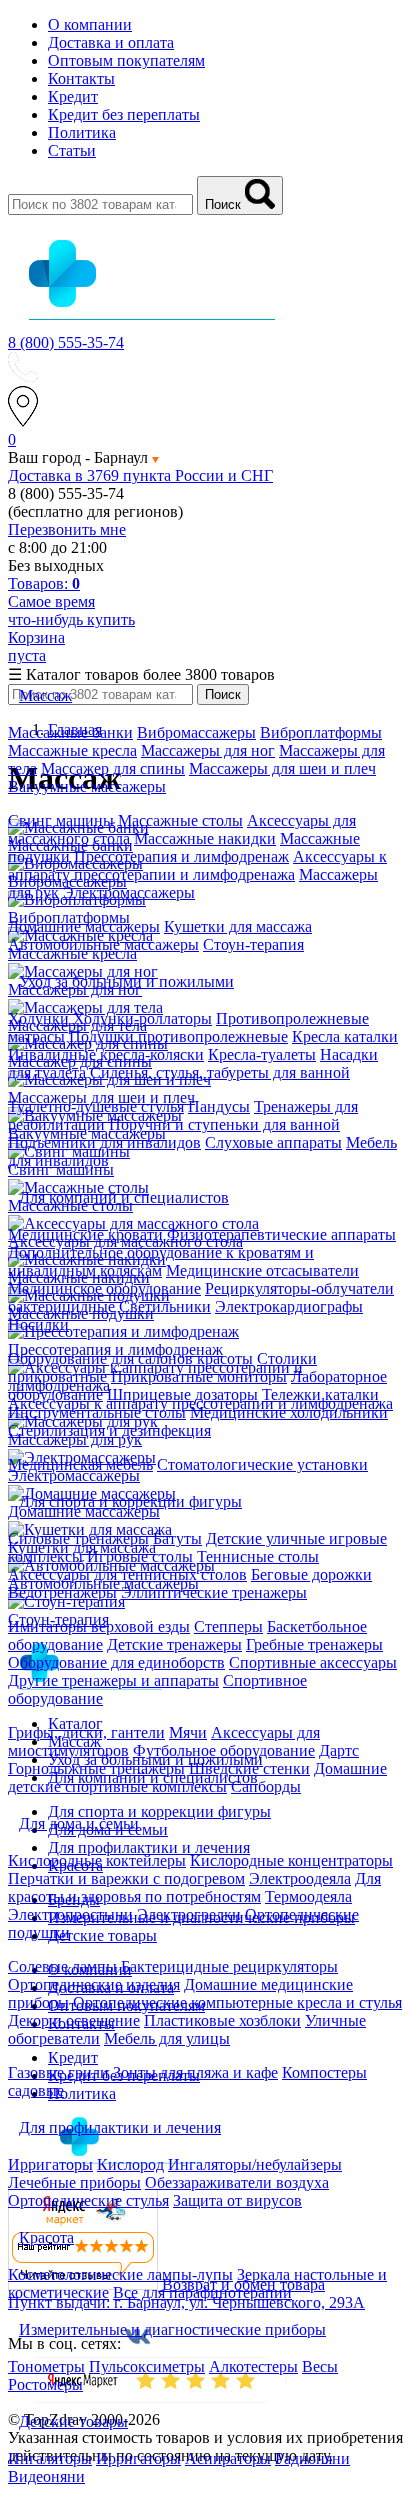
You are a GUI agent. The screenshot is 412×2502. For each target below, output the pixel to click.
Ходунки (40, 1018)
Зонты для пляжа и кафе (195, 2072)
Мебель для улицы (167, 2038)
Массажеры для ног (208, 750)
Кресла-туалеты (262, 1054)
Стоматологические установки (262, 1464)
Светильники (165, 1306)
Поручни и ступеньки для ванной (224, 1124)
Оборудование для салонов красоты (130, 1358)
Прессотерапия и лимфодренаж (181, 856)
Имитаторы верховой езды (99, 1626)
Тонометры (46, 2366)
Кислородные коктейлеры (97, 1860)
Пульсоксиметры (147, 2366)
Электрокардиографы (289, 1306)
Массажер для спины (113, 768)
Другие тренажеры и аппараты (113, 1680)
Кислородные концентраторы (291, 1860)
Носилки (38, 1324)
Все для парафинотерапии (202, 2292)
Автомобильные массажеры (103, 944)
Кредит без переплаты (124, 114)
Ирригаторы (50, 2164)
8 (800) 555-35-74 (66, 342)
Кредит (73, 96)
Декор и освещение (74, 2020)
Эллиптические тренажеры (214, 1592)
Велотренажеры (62, 1592)
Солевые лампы (62, 1966)
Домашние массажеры (84, 926)
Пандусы (219, 1106)
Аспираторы (228, 2458)
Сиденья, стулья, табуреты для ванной (220, 1072)
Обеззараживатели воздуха (237, 2182)
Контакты (81, 78)
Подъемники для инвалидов (104, 1142)
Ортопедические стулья (88, 2200)
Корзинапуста (36, 646)
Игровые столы (140, 1556)
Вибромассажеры (196, 732)
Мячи (188, 1732)
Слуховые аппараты (273, 1142)
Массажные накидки (205, 838)
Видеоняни (46, 2476)
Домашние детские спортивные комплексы (197, 1777)
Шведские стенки (249, 1768)
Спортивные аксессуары (313, 1662)
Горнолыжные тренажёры (96, 1768)
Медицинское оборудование (104, 1288)
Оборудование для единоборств (116, 1662)
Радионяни (312, 2458)
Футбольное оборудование (224, 1750)
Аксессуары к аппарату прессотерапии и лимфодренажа (197, 865)
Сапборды (266, 1786)
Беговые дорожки (311, 1574)
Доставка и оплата (111, 42)
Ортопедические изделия (94, 1984)
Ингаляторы (50, 2458)
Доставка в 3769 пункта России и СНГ (140, 475)
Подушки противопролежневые (178, 1036)
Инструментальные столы (97, 1412)
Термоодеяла (308, 1896)
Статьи (72, 150)
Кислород (130, 2164)
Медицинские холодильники (289, 1412)
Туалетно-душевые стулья (96, 1106)
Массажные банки (70, 732)
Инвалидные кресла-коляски (106, 1054)
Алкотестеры (253, 2366)
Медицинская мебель (80, 1464)
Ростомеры (45, 2384)
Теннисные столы (258, 1556)
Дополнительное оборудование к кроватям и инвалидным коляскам (161, 1261)
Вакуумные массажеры (87, 786)
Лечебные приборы (74, 2182)
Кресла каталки (345, 1036)
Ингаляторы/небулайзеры (255, 2164)
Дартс (339, 1750)
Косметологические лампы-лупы (120, 2274)
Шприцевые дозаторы (182, 1394)
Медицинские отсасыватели (262, 1270)
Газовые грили (58, 2072)
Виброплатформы (321, 732)
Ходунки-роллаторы (142, 1018)
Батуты (177, 1538)
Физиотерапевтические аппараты (281, 1234)
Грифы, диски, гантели (86, 1732)
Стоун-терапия (253, 944)
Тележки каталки (320, 1394)
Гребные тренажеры (314, 1644)
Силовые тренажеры (78, 1538)
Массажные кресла (72, 750)
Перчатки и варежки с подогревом (126, 1878)
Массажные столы (180, 820)
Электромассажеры (129, 892)
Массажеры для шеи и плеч (282, 768)
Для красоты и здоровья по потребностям (194, 1887)
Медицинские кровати (85, 1234)
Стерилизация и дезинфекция (109, 1430)
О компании (90, 24)
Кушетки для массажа (238, 926)
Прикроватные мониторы (199, 1376)
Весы (320, 2366)
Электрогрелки (189, 1914)
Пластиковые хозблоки (222, 2020)
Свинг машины (61, 820)
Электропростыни (70, 1914)
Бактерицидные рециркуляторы (229, 1966)
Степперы (228, 1626)
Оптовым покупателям (126, 60)
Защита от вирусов (237, 2200)
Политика (82, 132)
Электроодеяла (300, 1878)
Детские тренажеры (174, 1644)
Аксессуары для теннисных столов (127, 1574)
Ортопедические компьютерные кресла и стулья (237, 2002)
